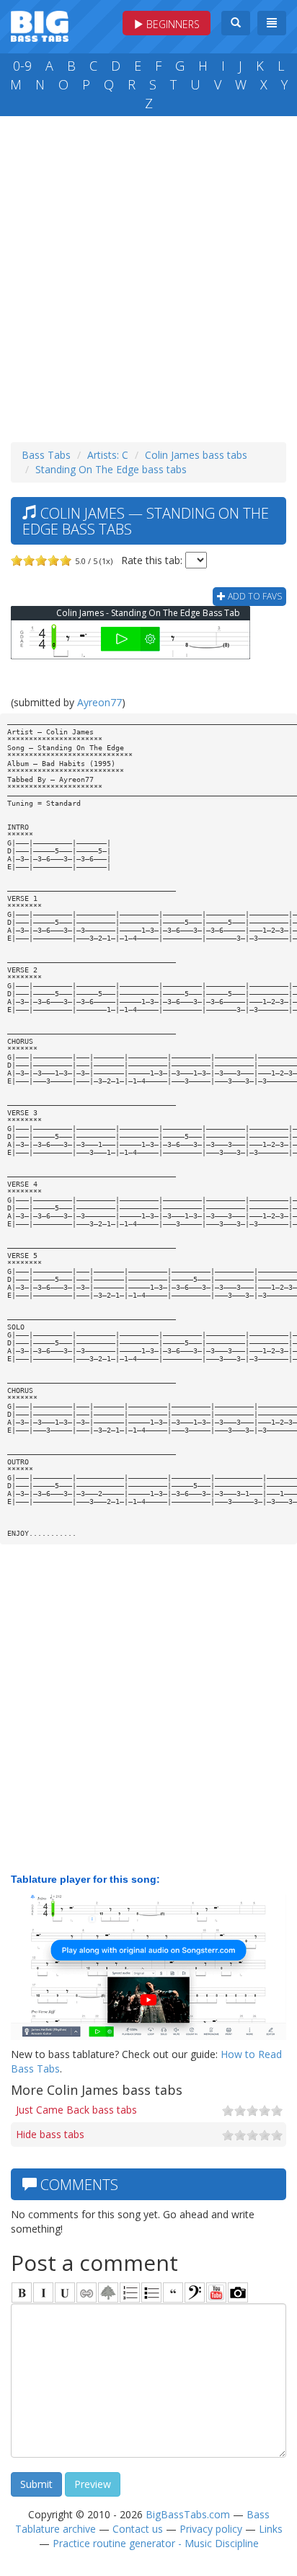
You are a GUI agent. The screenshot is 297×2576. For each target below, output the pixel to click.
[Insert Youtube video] (216, 2293)
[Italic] (43, 2293)
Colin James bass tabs (196, 455)
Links (271, 2529)
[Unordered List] (151, 2293)
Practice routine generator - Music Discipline (156, 2543)
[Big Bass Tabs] (40, 25)
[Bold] (22, 2293)
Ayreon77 (99, 702)
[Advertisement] (148, 276)
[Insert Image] (108, 2293)
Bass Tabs (46, 455)
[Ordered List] (130, 2293)
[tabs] (195, 2293)
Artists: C (108, 455)
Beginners (172, 24)
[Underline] (65, 2293)
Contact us (138, 2529)
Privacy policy (211, 2529)
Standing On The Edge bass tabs (111, 469)
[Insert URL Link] (87, 2293)
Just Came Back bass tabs (76, 2110)
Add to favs (254, 596)
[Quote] (173, 2293)
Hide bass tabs (50, 2134)
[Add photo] (238, 2293)
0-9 (22, 66)
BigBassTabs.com (188, 2514)
